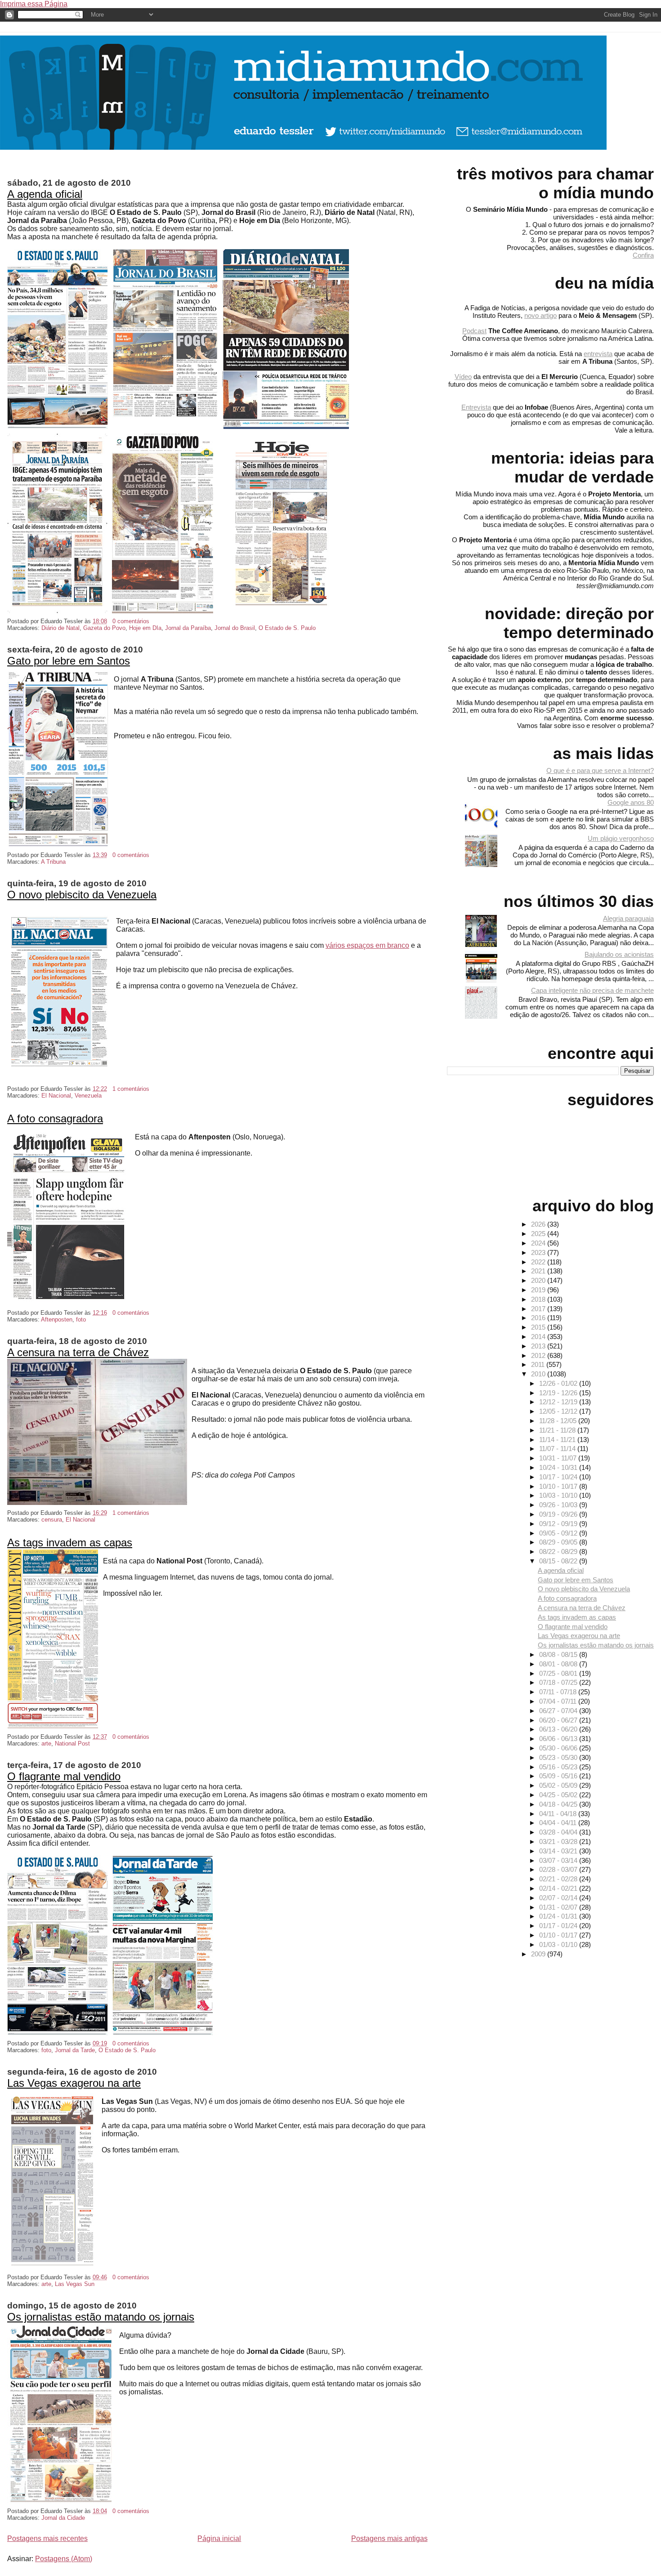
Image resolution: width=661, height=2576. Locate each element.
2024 (539, 1243)
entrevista (598, 354)
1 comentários (131, 1089)
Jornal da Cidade (63, 2518)
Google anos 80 (631, 802)
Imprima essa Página (34, 4)
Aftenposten (57, 1319)
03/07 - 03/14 (559, 1860)
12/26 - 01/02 (559, 1383)
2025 (539, 1234)
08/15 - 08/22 (559, 1561)
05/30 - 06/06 (559, 1748)
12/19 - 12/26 (559, 1393)
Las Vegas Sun (75, 2284)
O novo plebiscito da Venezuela (82, 895)
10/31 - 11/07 (559, 1458)
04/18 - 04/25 (559, 1804)
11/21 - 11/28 (558, 1430)
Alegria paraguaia (628, 918)
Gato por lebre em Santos (69, 661)
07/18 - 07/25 (559, 1682)
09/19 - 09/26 (559, 1514)
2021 (539, 1271)
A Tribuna (53, 862)
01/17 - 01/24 (559, 1926)
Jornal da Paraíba (188, 628)
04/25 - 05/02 (559, 1795)
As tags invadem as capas (70, 1542)
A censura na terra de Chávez (78, 1352)
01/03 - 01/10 (559, 1944)
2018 (539, 1299)
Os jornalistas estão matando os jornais (101, 2317)
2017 (539, 1309)
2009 (539, 1954)
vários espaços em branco (367, 945)
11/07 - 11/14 (558, 1449)
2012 (539, 1355)
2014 (539, 1337)
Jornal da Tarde (75, 2050)
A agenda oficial (45, 194)
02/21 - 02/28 (559, 1879)
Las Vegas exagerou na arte (74, 2083)
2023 (539, 1252)
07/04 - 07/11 (559, 1701)
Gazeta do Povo (104, 628)
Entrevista (476, 407)
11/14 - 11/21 (558, 1440)
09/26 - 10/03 (559, 1505)
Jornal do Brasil (235, 628)
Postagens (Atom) (64, 2559)
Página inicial (219, 2538)
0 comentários (131, 621)
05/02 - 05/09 (559, 1785)
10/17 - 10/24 (559, 1477)
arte (46, 1743)
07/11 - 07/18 (559, 1692)
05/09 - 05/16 (559, 1776)
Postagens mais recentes (47, 2538)
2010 (539, 1374)
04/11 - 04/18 (559, 1814)
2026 (539, 1224)
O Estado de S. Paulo (287, 628)
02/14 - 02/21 (559, 1888)
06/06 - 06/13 (559, 1739)
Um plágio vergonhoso (621, 838)
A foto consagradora (55, 1118)
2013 (539, 1346)
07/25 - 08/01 (559, 1673)
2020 (539, 1280)
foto (81, 1319)
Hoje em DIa (145, 628)
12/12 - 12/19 (559, 1402)
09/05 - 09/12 (559, 1533)
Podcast (474, 331)
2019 (539, 1290)
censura (52, 1520)
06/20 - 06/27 (559, 1720)
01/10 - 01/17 (559, 1935)
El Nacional (56, 1096)
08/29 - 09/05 (559, 1542)
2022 (539, 1262)
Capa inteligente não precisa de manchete (592, 990)
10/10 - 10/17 (559, 1486)
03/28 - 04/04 (559, 1832)
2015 (539, 1327)
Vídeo (463, 377)
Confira (643, 255)
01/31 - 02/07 (559, 1907)
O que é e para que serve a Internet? (600, 770)
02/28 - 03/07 (559, 1869)
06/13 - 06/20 (559, 1729)
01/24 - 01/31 (559, 1916)
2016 (539, 1318)
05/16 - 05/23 (559, 1767)
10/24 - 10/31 (559, 1467)
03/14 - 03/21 (559, 1851)
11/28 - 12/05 (559, 1421)
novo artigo (540, 315)
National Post (72, 1743)
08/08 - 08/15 (559, 1654)
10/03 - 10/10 (559, 1495)
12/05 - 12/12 (559, 1411)
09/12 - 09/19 (559, 1524)
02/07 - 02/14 (559, 1898)
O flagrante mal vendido (64, 1776)
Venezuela (88, 1096)
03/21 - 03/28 (559, 1842)
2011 (539, 1364)
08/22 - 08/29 (559, 1551)
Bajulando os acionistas (619, 954)
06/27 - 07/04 (559, 1711)
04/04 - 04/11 (559, 1823)
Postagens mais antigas (389, 2538)
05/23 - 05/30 (559, 1757)
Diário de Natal (60, 628)
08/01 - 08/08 (559, 1664)
